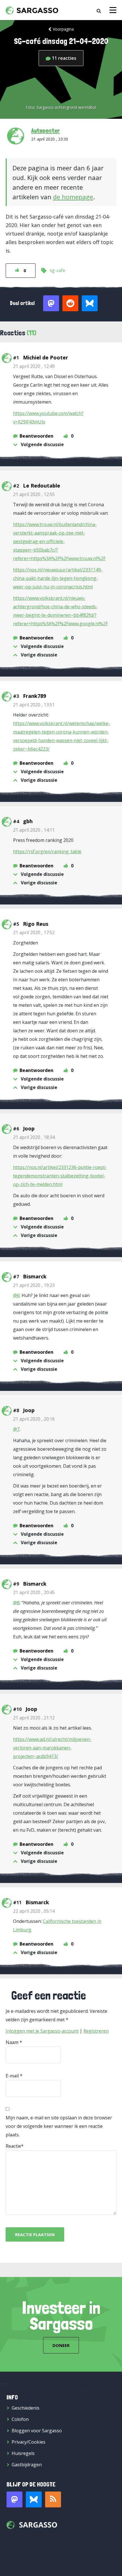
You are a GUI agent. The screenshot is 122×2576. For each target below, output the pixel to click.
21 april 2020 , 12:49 (34, 366)
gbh (28, 821)
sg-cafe (57, 270)
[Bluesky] (34, 2499)
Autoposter (46, 130)
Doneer (61, 2345)
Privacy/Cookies (29, 2442)
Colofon (20, 2419)
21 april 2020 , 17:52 (34, 933)
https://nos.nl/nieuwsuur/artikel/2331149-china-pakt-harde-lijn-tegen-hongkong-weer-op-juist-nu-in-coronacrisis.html (58, 578)
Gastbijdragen (27, 2465)
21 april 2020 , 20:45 (34, 1592)
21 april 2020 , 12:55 (34, 494)
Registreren (96, 2031)
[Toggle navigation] (113, 10)
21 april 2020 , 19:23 (34, 1285)
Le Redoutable (42, 486)
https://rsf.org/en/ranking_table (47, 851)
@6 (16, 1295)
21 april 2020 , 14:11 (34, 830)
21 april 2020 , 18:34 (34, 1137)
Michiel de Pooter (46, 357)
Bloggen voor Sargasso (37, 2431)
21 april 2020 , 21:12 (34, 1718)
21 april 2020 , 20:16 (34, 1419)
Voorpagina (63, 29)
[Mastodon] (14, 2499)
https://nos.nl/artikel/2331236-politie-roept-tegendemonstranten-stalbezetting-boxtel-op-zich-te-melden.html (60, 1176)
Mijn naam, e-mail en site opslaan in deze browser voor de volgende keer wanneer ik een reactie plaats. (59, 2126)
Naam (12, 2042)
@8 (16, 1603)
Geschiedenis (26, 2408)
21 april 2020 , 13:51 (34, 705)
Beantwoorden (36, 436)
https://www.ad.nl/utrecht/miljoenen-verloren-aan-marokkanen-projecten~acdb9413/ (52, 1748)
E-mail (12, 2076)
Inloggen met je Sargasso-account (42, 2031)
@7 (16, 1429)
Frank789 (34, 696)
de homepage (73, 197)
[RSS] (53, 2499)
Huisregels (23, 2453)
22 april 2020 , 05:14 (34, 1911)
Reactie (13, 2146)
